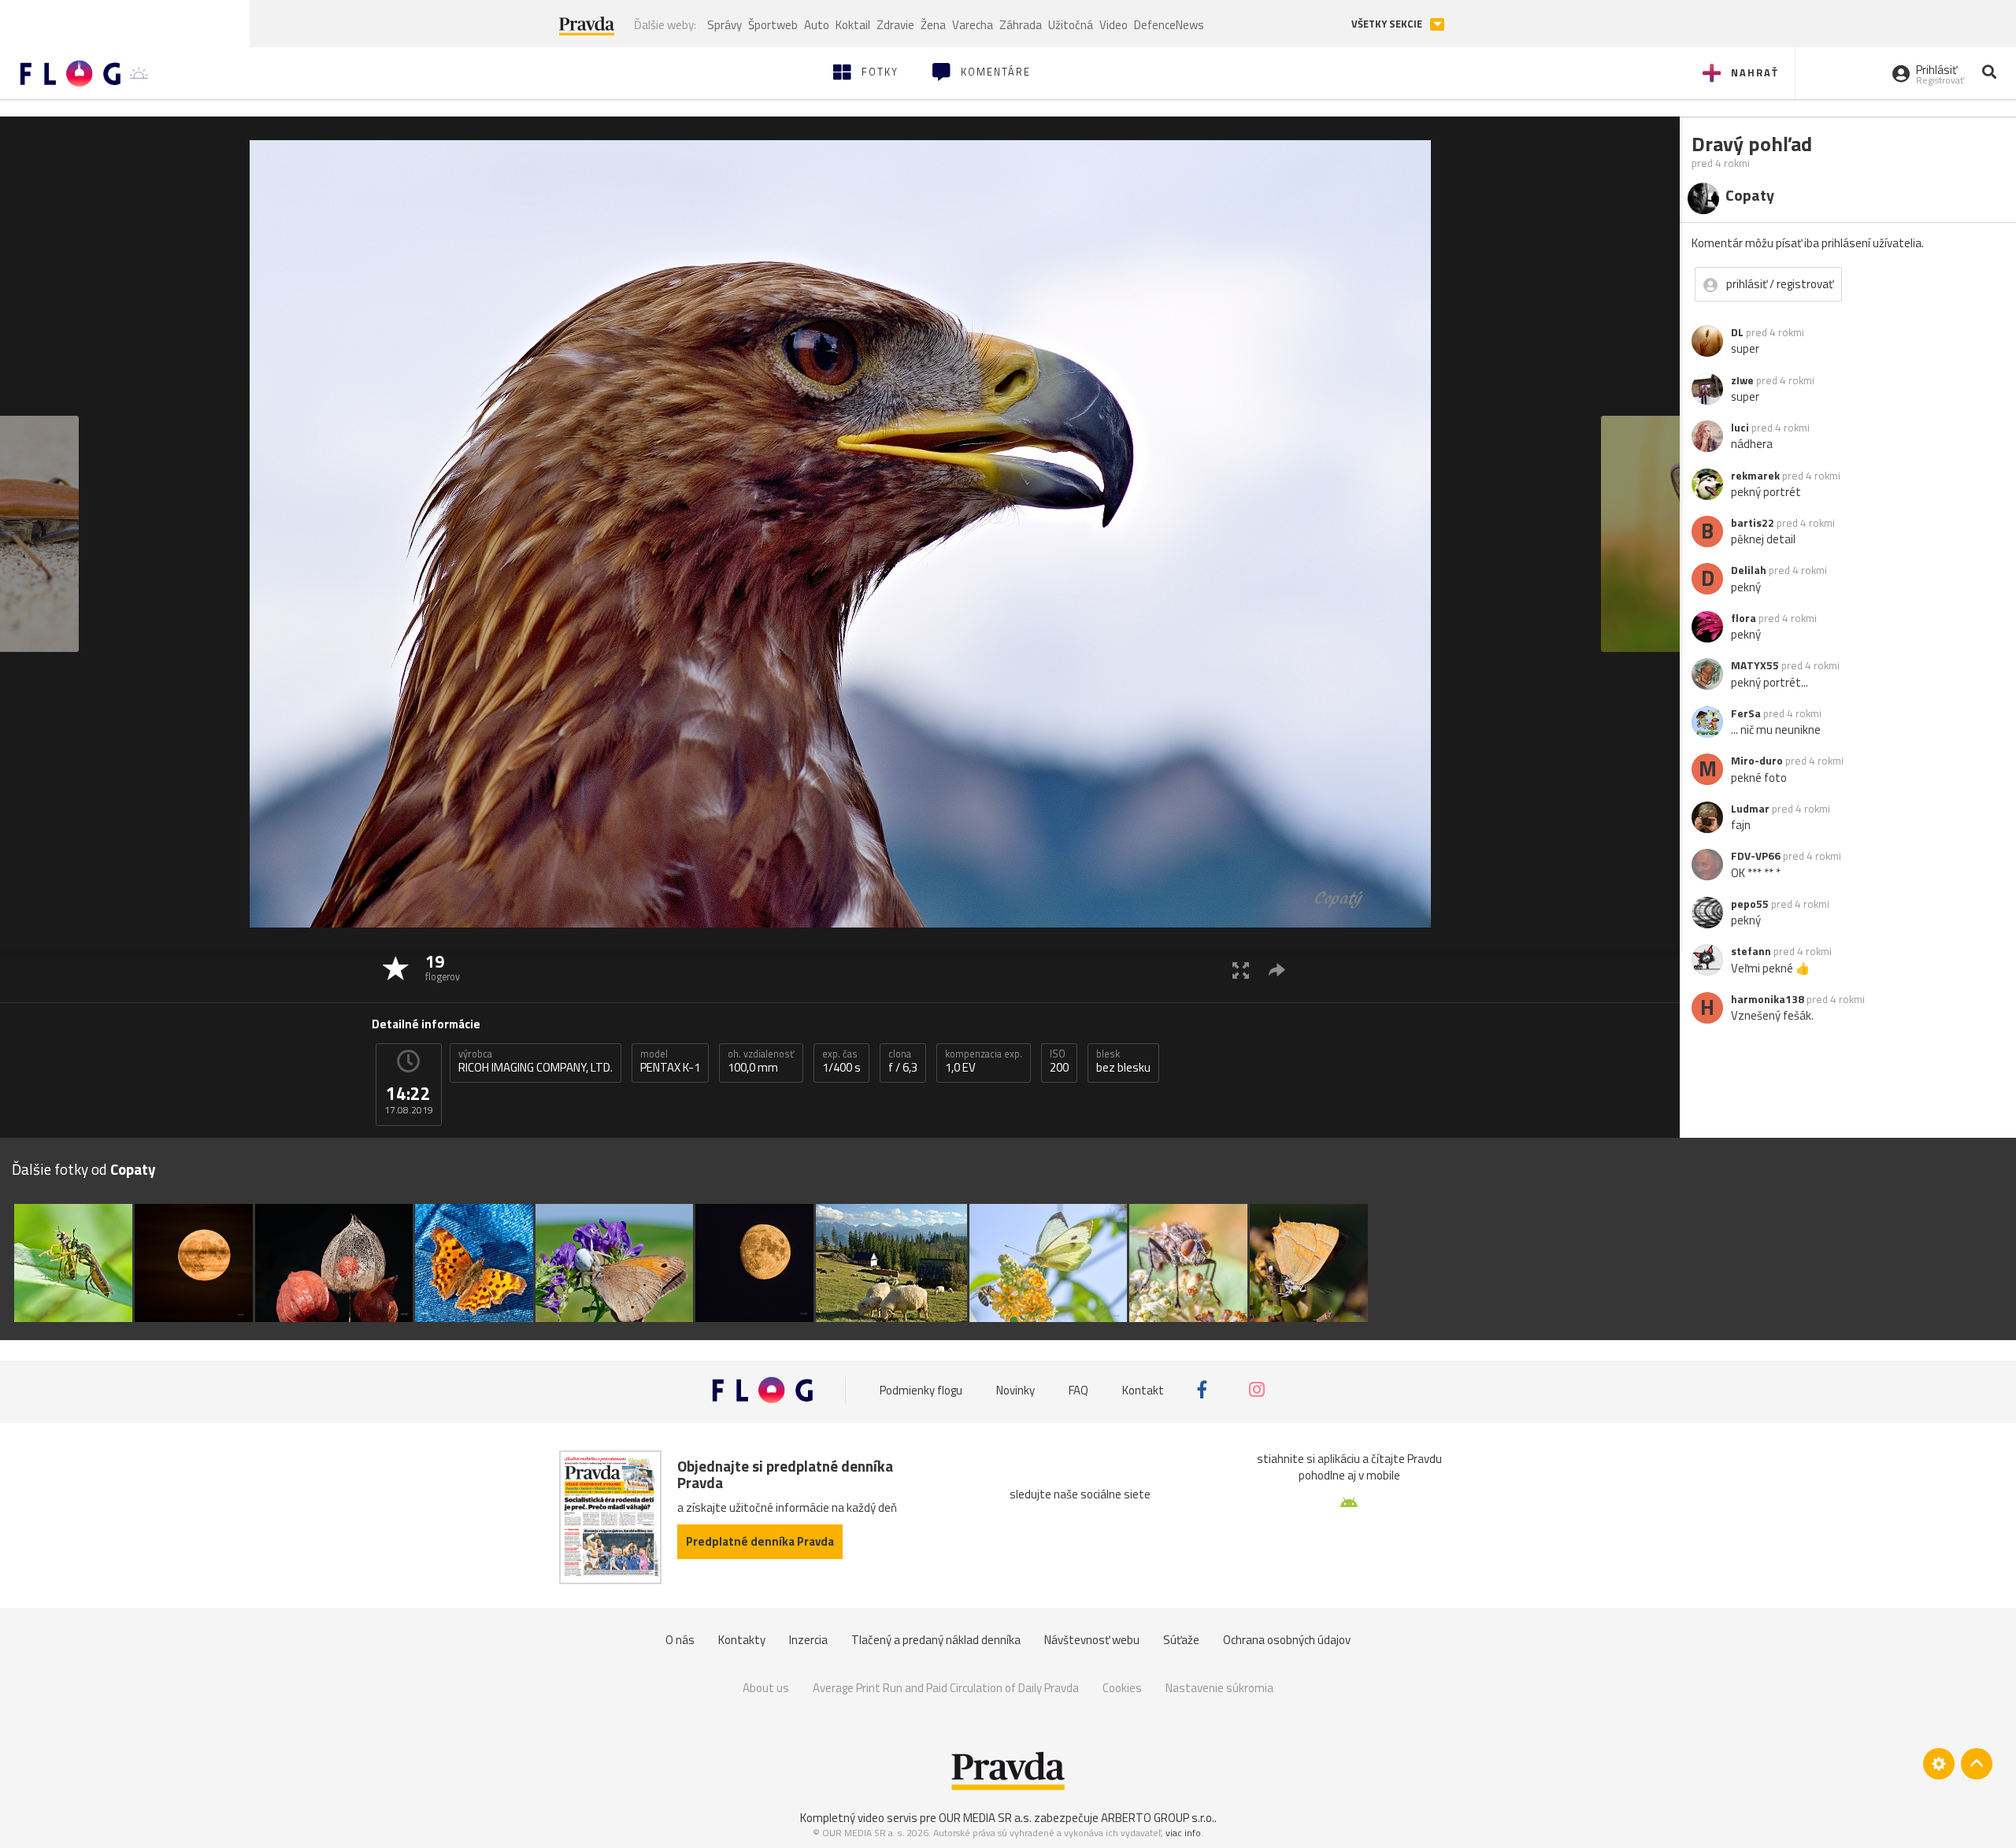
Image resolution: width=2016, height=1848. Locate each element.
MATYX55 (1755, 665)
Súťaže (1181, 1640)
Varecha (973, 25)
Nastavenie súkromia (1219, 1688)
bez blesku (1123, 1061)
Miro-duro (1757, 761)
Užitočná (1071, 25)
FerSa (1746, 713)
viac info (1183, 1833)
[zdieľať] (1277, 970)
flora (1744, 618)
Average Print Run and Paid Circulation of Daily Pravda (946, 1688)
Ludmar (1750, 809)
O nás (680, 1640)
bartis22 (1753, 523)
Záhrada (1021, 25)
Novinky (1015, 1389)
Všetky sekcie (1388, 24)
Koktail (853, 25)
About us (766, 1688)
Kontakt (1143, 1389)
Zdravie (895, 25)
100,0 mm (761, 1061)
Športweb (773, 25)
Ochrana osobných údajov (1287, 1640)
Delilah (1749, 570)
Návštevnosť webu (1092, 1640)
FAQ (1078, 1389)
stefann (1751, 951)
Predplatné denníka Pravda (760, 1541)
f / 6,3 (903, 1061)
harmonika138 (1768, 999)
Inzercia (808, 1640)
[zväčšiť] (1241, 970)
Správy (724, 25)
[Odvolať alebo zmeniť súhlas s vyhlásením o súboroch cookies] (1939, 1764)
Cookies (1122, 1688)
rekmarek (1755, 476)
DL (1737, 332)
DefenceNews (1169, 25)
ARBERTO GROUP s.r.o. (1158, 1818)
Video (1114, 25)
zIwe (1742, 380)
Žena (933, 25)
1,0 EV (984, 1061)
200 (1059, 1061)
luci (1740, 428)
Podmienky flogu (921, 1389)
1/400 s (841, 1061)
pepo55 (1750, 904)
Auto (817, 25)
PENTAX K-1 (670, 1061)
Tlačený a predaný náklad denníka (936, 1640)
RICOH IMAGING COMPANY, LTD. (535, 1061)
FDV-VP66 (1756, 856)
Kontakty (742, 1640)
